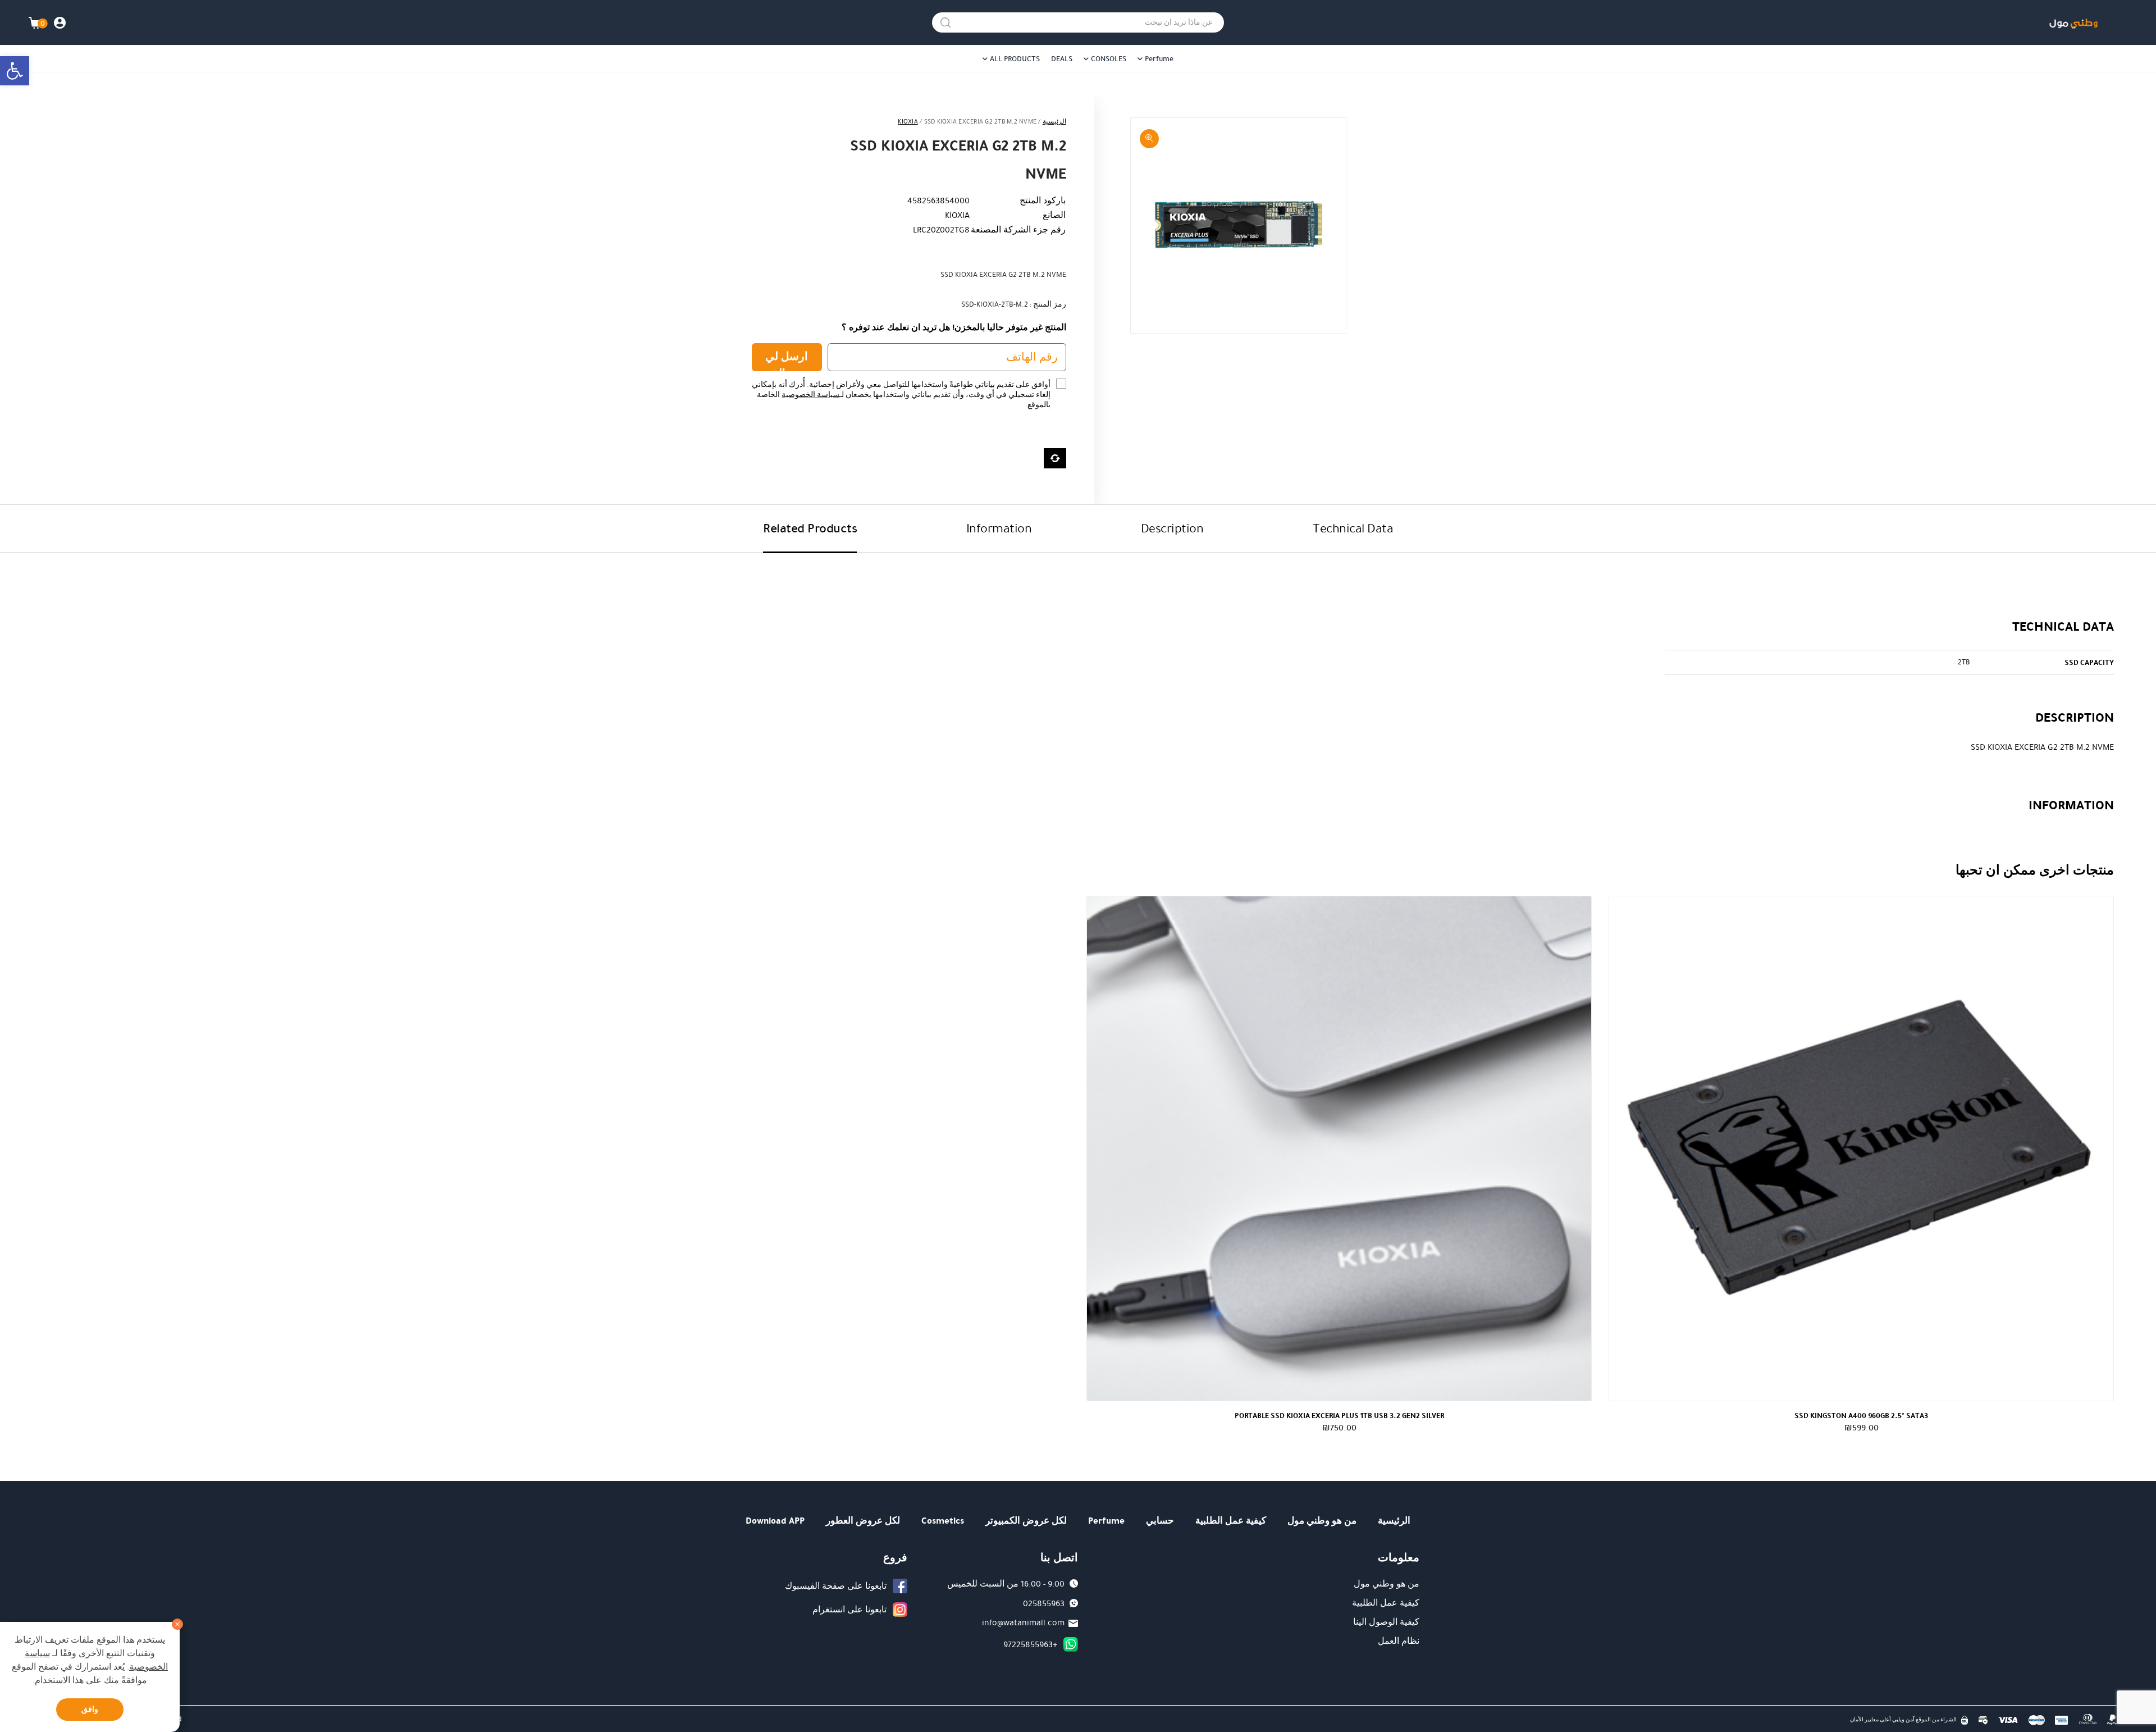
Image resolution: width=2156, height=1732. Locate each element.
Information (999, 528)
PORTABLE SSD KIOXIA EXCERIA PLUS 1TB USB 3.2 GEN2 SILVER (1339, 1416)
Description (1172, 528)
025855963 (1044, 1603)
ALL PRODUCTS (1015, 59)
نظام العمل (1399, 1641)
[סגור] (177, 1624)
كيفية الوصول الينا (1386, 1622)
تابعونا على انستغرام (849, 1610)
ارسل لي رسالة (787, 360)
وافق (90, 1709)
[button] (15, 71)
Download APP (775, 1521)
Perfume (1159, 59)
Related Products (810, 528)
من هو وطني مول (1322, 1521)
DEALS (1062, 59)
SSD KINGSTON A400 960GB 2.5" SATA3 (1861, 1416)
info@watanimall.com (1023, 1622)
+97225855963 (1030, 1644)
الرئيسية (1054, 122)
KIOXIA (908, 122)
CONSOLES (1109, 59)
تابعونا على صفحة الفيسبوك (836, 1586)
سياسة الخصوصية (810, 395)
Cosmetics (943, 1521)
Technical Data (1353, 528)
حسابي (1160, 1521)
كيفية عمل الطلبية (1231, 1521)
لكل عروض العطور (863, 1521)
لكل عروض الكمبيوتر (1026, 1521)
